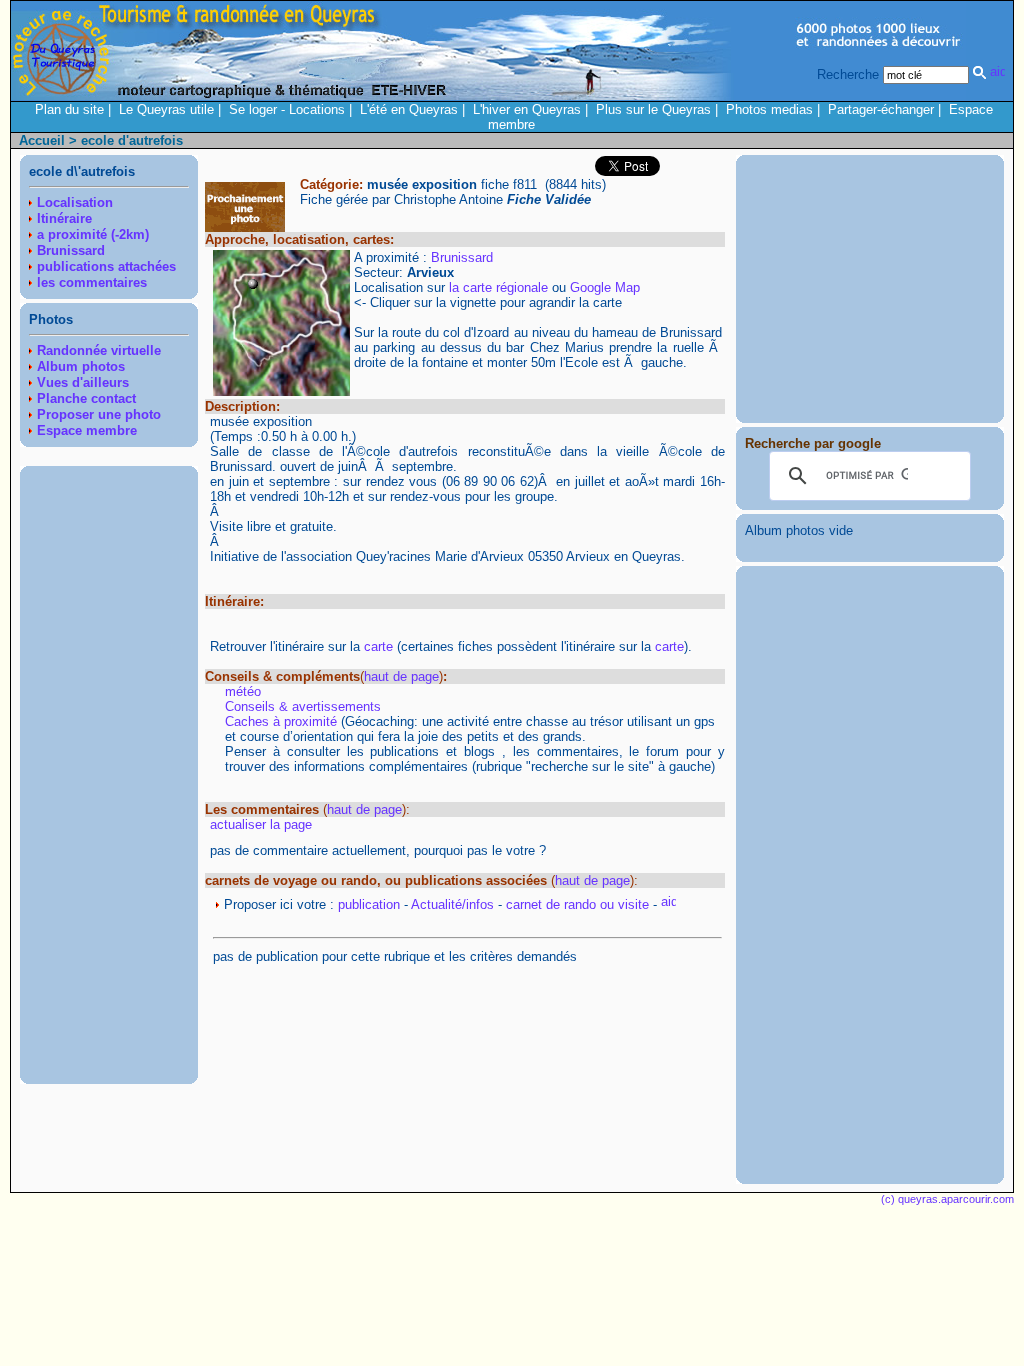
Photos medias (769, 109)
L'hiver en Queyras (527, 109)
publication (369, 904)
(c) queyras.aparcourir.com (947, 1199)
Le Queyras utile (166, 109)
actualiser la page (261, 824)
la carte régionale (498, 287)
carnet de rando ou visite (577, 904)
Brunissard (462, 257)
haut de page (401, 676)
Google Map (605, 287)
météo (243, 691)
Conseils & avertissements (303, 706)
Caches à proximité (281, 721)
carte (378, 646)
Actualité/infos (452, 904)
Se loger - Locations (287, 109)
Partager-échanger (881, 109)
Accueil (42, 140)
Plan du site (69, 109)
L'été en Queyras (409, 109)
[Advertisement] (109, 775)
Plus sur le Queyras (653, 109)
